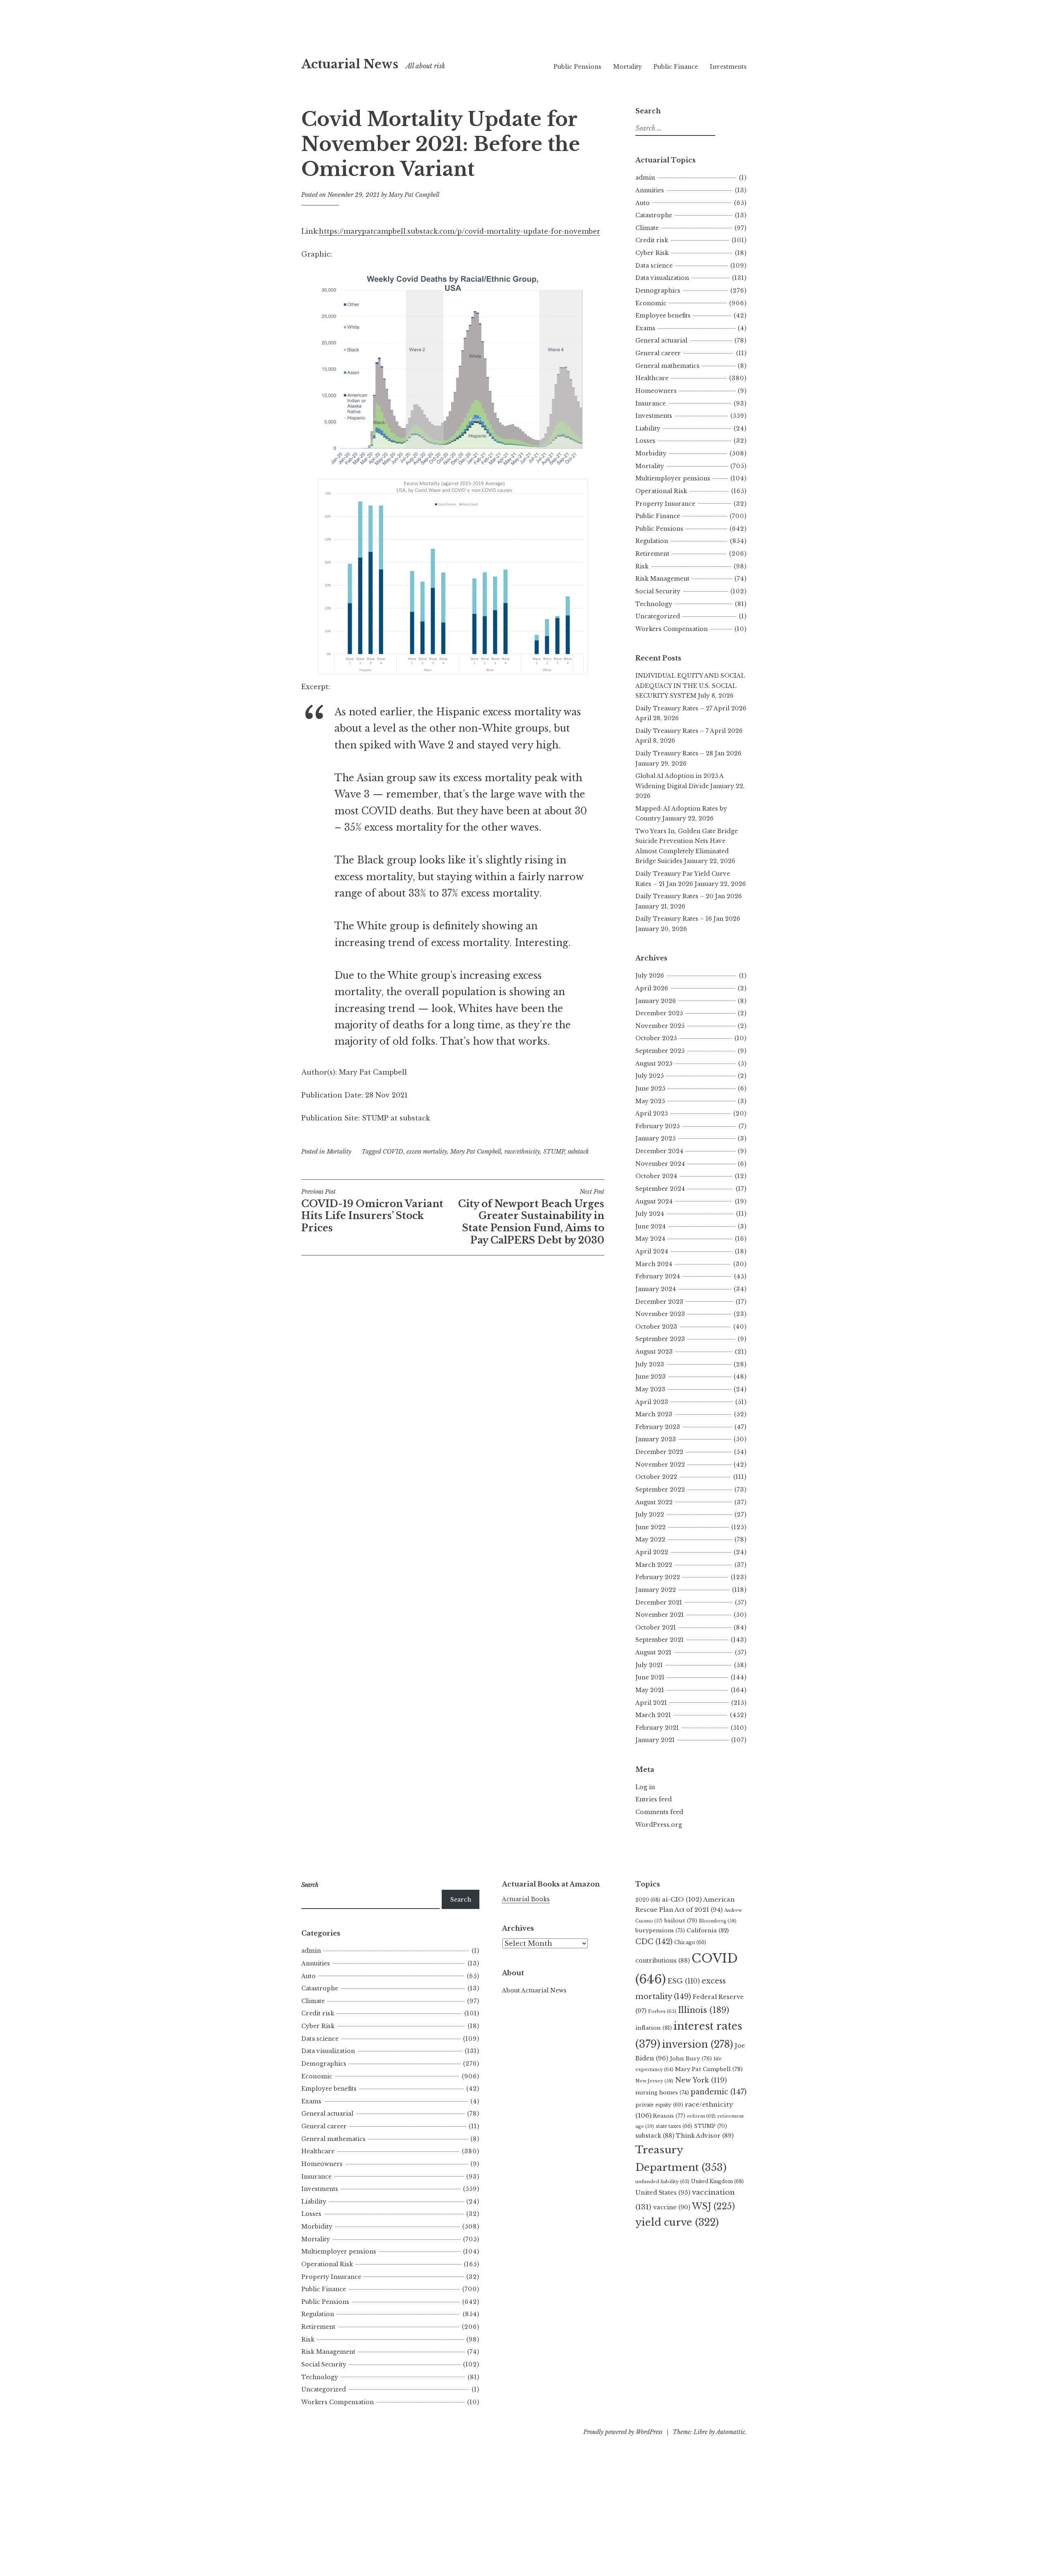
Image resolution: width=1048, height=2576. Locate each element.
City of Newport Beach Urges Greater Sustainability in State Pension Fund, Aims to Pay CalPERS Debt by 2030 (531, 1217)
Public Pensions (577, 67)
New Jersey (654, 2081)
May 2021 (650, 1690)
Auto (643, 203)
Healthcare (652, 378)
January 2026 (656, 1001)
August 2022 (654, 1502)
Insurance (650, 403)
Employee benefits (663, 316)
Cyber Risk (652, 253)
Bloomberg (718, 1921)
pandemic (719, 2092)
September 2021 (660, 1640)
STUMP (554, 1152)
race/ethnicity (522, 1152)
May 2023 (650, 1389)
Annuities (650, 190)
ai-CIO (682, 1899)
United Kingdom (717, 2181)
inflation (654, 2028)
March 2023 (654, 1414)
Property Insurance (665, 504)
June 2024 (650, 1226)
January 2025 (655, 1138)
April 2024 (652, 1251)
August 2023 (654, 1352)
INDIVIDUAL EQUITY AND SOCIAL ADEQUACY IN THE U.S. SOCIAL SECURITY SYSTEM (690, 686)
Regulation (652, 541)
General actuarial (661, 340)
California (708, 1930)
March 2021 (653, 1715)
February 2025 (657, 1126)
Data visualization (662, 278)
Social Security (658, 591)
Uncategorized (658, 616)
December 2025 (659, 1013)
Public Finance (676, 67)
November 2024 (660, 1164)
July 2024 (650, 1214)
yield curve (677, 2222)
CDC (654, 1942)
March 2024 (654, 1264)
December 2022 (659, 1452)
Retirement (652, 554)
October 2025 (656, 1038)
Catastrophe (654, 215)
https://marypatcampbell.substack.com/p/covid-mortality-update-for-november (460, 231)
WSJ (713, 2206)
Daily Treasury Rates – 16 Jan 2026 (688, 919)
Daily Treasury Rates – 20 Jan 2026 (689, 896)
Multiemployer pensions (673, 478)
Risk (642, 566)
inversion (698, 2044)
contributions (663, 1961)
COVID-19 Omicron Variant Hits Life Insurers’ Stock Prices (372, 1211)
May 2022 (650, 1539)
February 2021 (657, 1728)
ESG (684, 1981)
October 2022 (656, 1477)
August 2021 (653, 1652)
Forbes (662, 2011)
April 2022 (652, 1552)
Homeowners (656, 391)
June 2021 (650, 1677)
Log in (645, 1787)
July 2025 (649, 1076)
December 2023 (659, 1302)
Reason (669, 2116)
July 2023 (650, 1364)
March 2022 (654, 1565)
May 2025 (650, 1101)
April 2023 (652, 1402)
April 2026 (652, 988)
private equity (659, 2105)
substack (578, 1152)
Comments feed (659, 1812)
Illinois (704, 2010)
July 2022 (650, 1514)
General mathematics (667, 366)
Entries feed (654, 1799)
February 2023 (658, 1427)
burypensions (660, 1930)
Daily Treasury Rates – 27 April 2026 (691, 708)
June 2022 (650, 1527)
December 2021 (659, 1602)
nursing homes (662, 2093)
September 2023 (660, 1339)
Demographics (658, 291)
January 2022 (656, 1590)
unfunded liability (662, 2182)
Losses (645, 441)
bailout (681, 1921)
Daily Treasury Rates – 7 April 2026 (689, 731)
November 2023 (660, 1314)
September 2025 (660, 1051)
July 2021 (649, 1665)
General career (658, 353)
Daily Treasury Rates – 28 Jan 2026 (688, 753)
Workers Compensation (672, 629)
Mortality (628, 67)
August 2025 (654, 1064)
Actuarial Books (526, 1899)
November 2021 (660, 1615)
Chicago (690, 1942)
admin (645, 178)
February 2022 (658, 1577)
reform (701, 2116)
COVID (393, 1152)
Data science (654, 266)
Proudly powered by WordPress (623, 2432)
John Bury (691, 2059)
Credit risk (652, 240)
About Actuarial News (534, 1990)
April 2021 (651, 1703)
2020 (648, 1900)
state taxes (674, 2126)
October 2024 (656, 1176)
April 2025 (652, 1113)
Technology (654, 604)
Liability (648, 428)
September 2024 (660, 1189)
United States (663, 2193)
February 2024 (658, 1276)
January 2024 (656, 1289)
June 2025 (650, 1089)
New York (701, 2080)
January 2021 (655, 1740)
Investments (728, 67)
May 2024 (650, 1239)
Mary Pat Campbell (414, 195)
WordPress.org (659, 1825)
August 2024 (654, 1201)
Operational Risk (661, 491)
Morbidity (651, 453)
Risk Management (662, 579)
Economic (651, 303)
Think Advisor (705, 2136)
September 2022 (660, 1490)
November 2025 (660, 1026)
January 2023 (656, 1439)
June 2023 (650, 1377)
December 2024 (659, 1151)
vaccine (672, 2207)
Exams (645, 328)
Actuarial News (350, 64)
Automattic (731, 2432)
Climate (647, 228)
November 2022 (660, 1465)
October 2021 (656, 1627)
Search (461, 1900)
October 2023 (656, 1327)
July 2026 (650, 976)
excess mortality (427, 1152)
